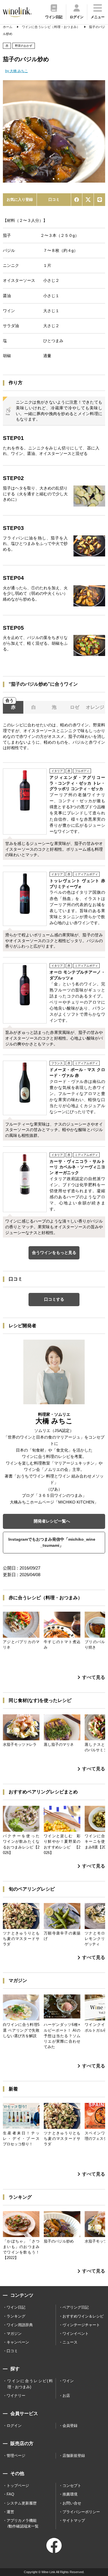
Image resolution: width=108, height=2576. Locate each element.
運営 (10, 2512)
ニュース (70, 2342)
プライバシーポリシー (81, 2512)
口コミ (54, 199)
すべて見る (94, 1677)
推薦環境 (70, 2494)
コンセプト (72, 2486)
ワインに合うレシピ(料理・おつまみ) (30, 2384)
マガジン (14, 2334)
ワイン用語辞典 (20, 2325)
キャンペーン (18, 2342)
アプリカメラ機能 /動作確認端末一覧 (23, 2523)
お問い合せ (72, 2503)
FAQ (10, 2494)
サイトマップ (74, 2520)
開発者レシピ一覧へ (52, 1521)
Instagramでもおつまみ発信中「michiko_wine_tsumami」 (52, 1542)
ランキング (16, 2316)
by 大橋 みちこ (17, 71)
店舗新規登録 (74, 2456)
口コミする (54, 1299)
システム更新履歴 (22, 2503)
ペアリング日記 (76, 2307)
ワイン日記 (16, 2307)
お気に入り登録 (20, 199)
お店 (66, 2396)
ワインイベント (76, 2334)
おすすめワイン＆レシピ (83, 2316)
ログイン (14, 2426)
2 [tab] (58, 179)
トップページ (18, 2486)
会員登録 (70, 2426)
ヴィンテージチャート (81, 2325)
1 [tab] (54, 179)
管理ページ (16, 2456)
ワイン (68, 2381)
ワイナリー (16, 2396)
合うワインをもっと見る (54, 1253)
